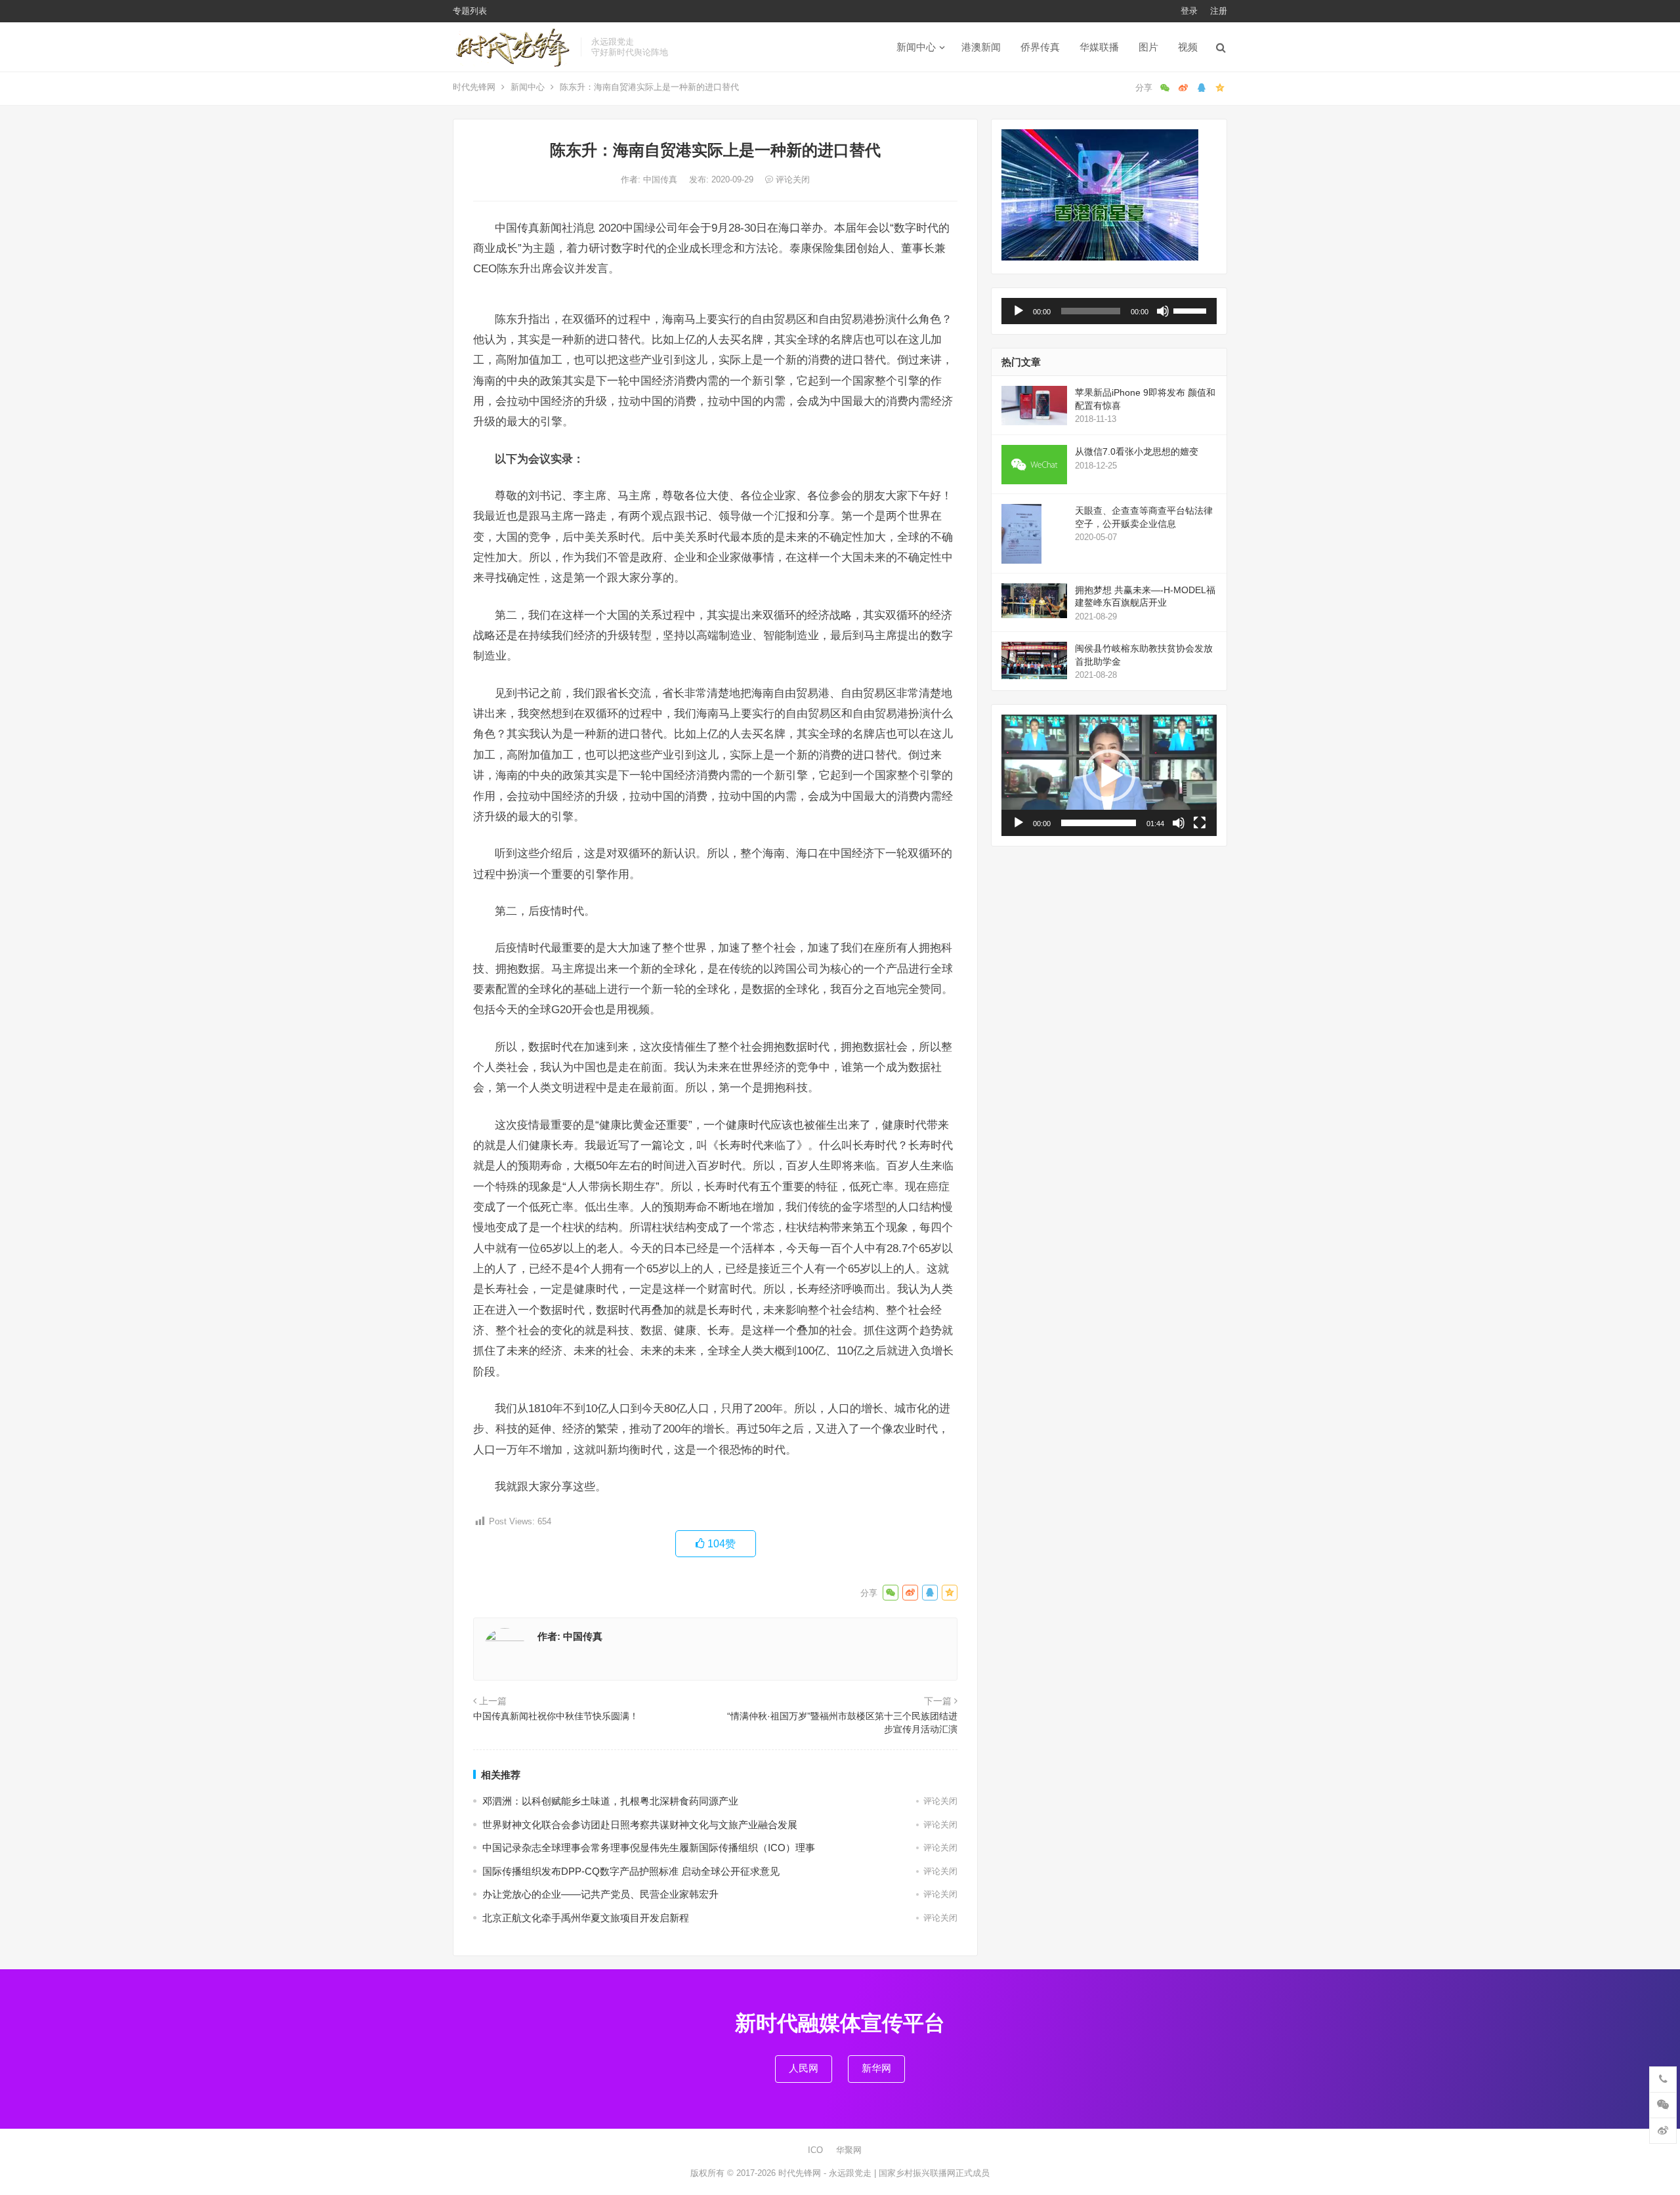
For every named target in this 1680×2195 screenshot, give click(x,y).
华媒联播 (1099, 47)
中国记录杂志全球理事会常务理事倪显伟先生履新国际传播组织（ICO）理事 (649, 1848)
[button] (1109, 776)
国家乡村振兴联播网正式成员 (934, 2173)
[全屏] (1200, 823)
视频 (1188, 47)
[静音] (1163, 311)
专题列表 (470, 11)
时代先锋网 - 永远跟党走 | (829, 2173)
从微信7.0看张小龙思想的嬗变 (1137, 451)
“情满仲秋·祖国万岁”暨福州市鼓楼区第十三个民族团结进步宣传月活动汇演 (842, 1723)
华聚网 (849, 2150)
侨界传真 (1040, 47)
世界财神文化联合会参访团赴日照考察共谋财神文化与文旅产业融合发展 (640, 1825)
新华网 (876, 2068)
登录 (1189, 11)
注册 (1219, 11)
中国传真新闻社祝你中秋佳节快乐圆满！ (556, 1716)
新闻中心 (916, 47)
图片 (1148, 47)
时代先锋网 (474, 87)
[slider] (1192, 310)
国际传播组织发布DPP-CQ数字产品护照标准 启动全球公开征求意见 (631, 1871)
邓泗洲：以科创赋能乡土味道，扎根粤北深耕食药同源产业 (610, 1801)
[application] (1109, 311)
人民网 (804, 2068)
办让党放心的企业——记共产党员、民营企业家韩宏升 (600, 1894)
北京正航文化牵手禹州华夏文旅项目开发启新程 (586, 1918)
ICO (815, 2150)
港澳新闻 (981, 47)
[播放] (1018, 311)
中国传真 (661, 179)
